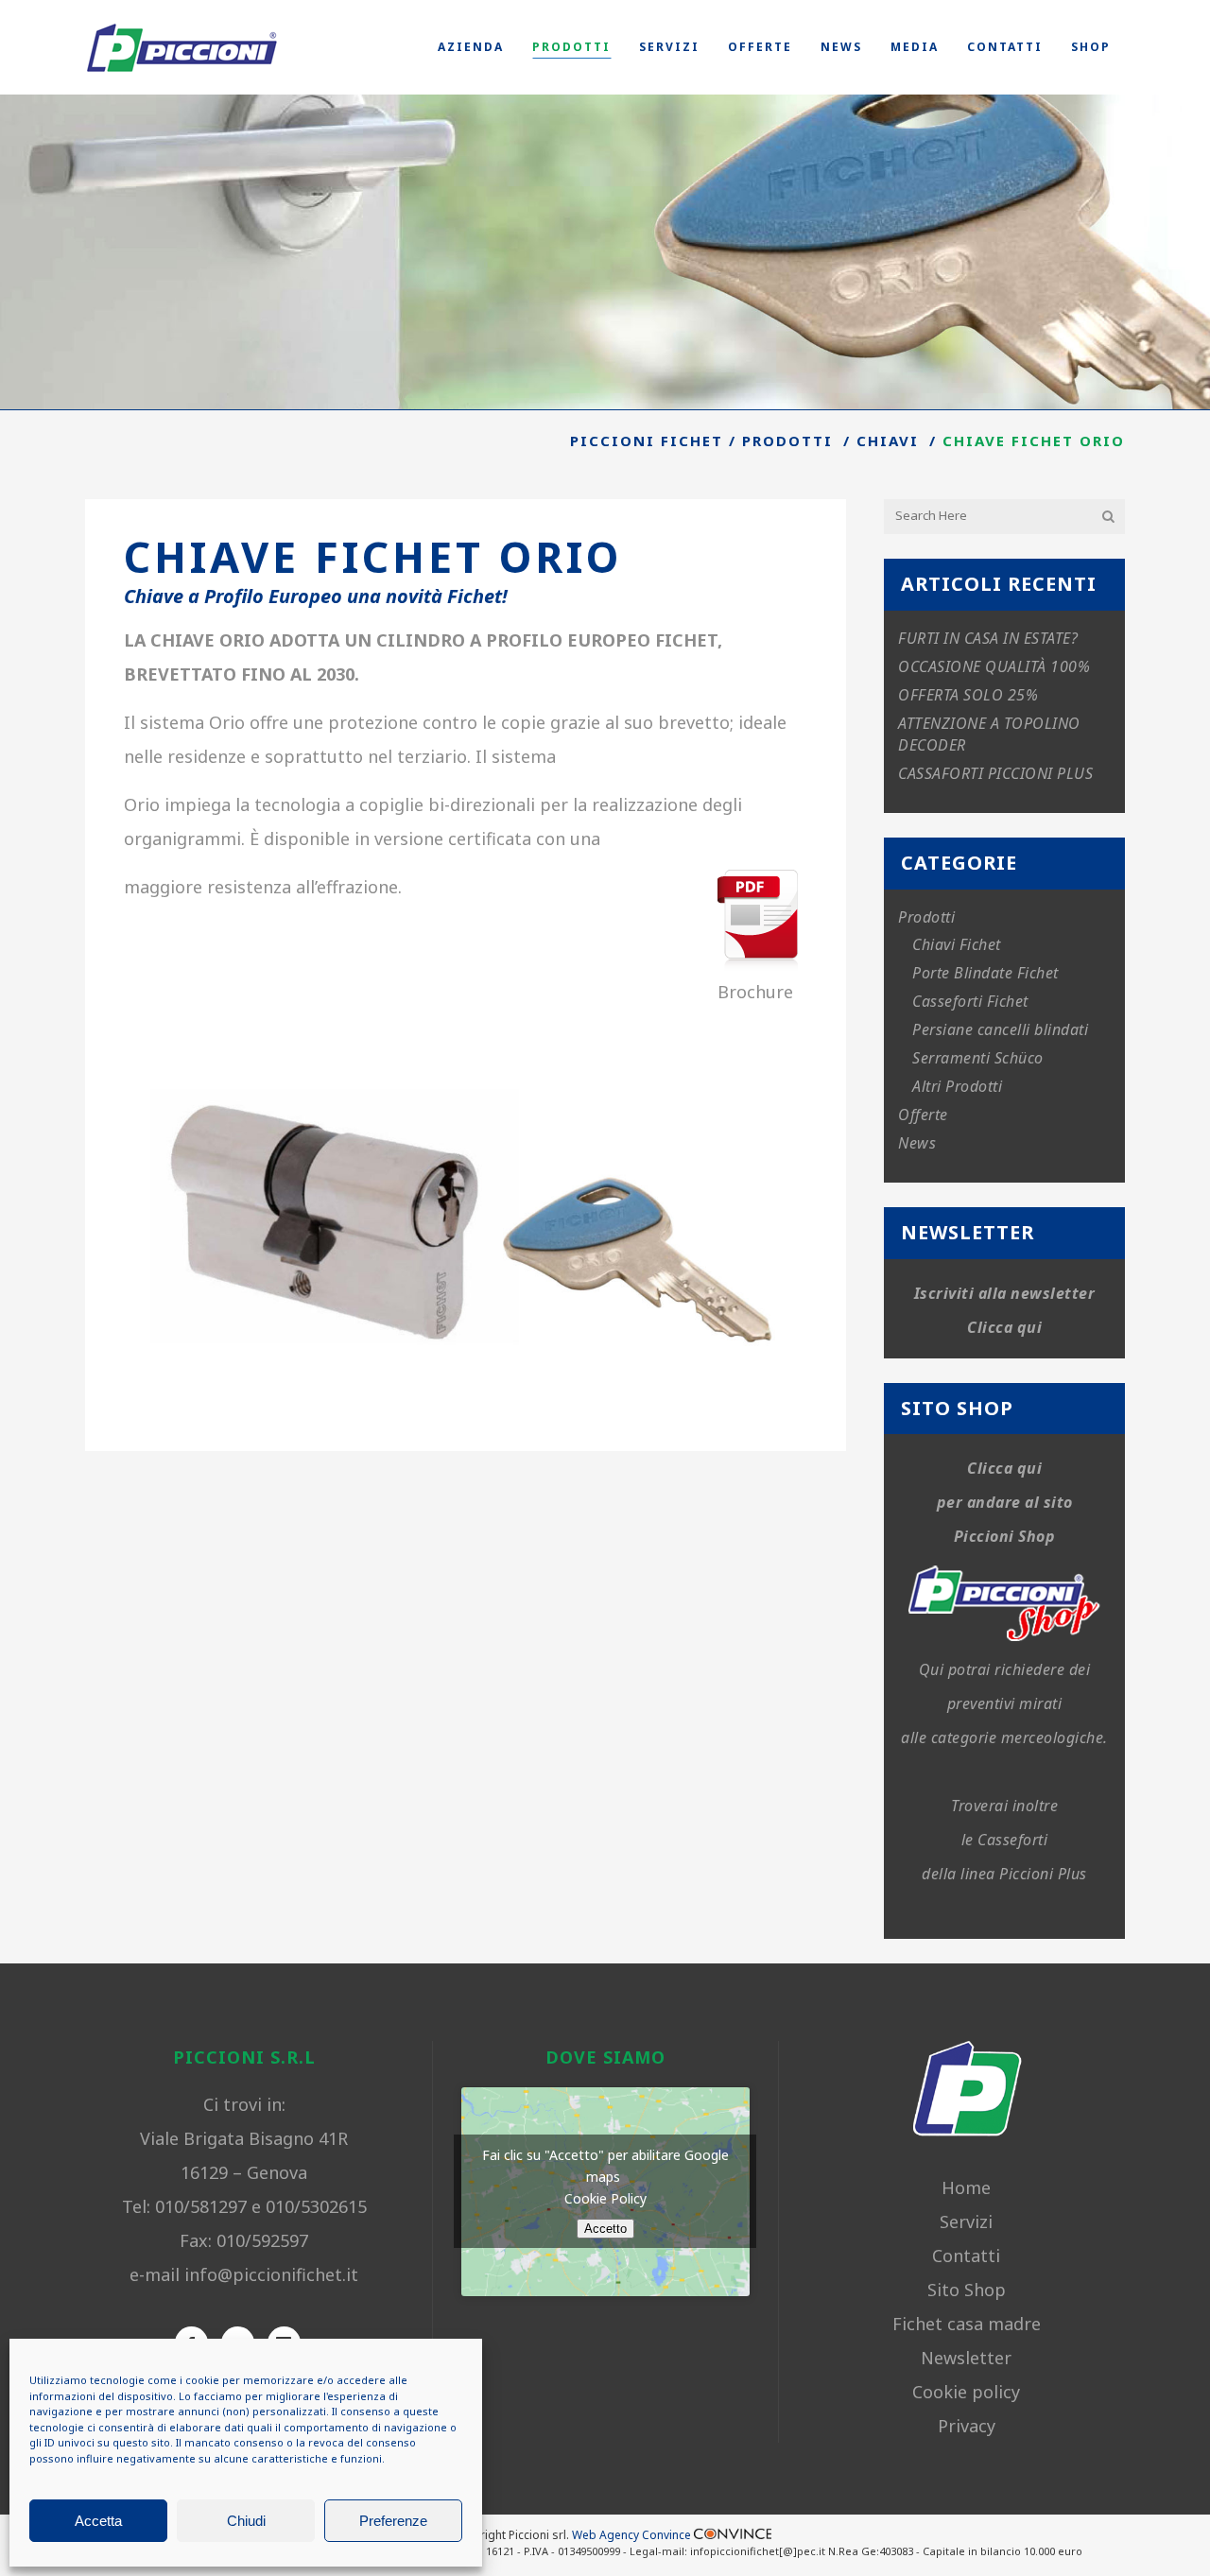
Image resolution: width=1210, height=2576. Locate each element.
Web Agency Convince (633, 2535)
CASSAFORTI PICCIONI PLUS (995, 773)
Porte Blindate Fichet (985, 973)
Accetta (98, 2521)
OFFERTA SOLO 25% (968, 695)
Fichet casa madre (967, 2324)
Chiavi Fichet (957, 944)
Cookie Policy (605, 2198)
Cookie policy (966, 2392)
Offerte (923, 1115)
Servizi (966, 2222)
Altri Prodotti (957, 1086)
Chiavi (888, 441)
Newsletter (966, 2358)
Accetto (605, 2229)
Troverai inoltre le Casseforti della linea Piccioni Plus (1004, 1840)
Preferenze (393, 2521)
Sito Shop (967, 2290)
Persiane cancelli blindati (1000, 1029)
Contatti (966, 2256)
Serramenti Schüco (978, 1058)
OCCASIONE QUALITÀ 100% (994, 666)
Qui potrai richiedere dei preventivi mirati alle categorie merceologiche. (1004, 1703)
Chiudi (246, 2521)
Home (966, 2187)
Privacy (967, 2426)
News (917, 1143)
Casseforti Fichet (970, 1001)
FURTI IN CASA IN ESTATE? (988, 638)
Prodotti (787, 441)
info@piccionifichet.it (271, 2274)
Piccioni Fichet (647, 441)
